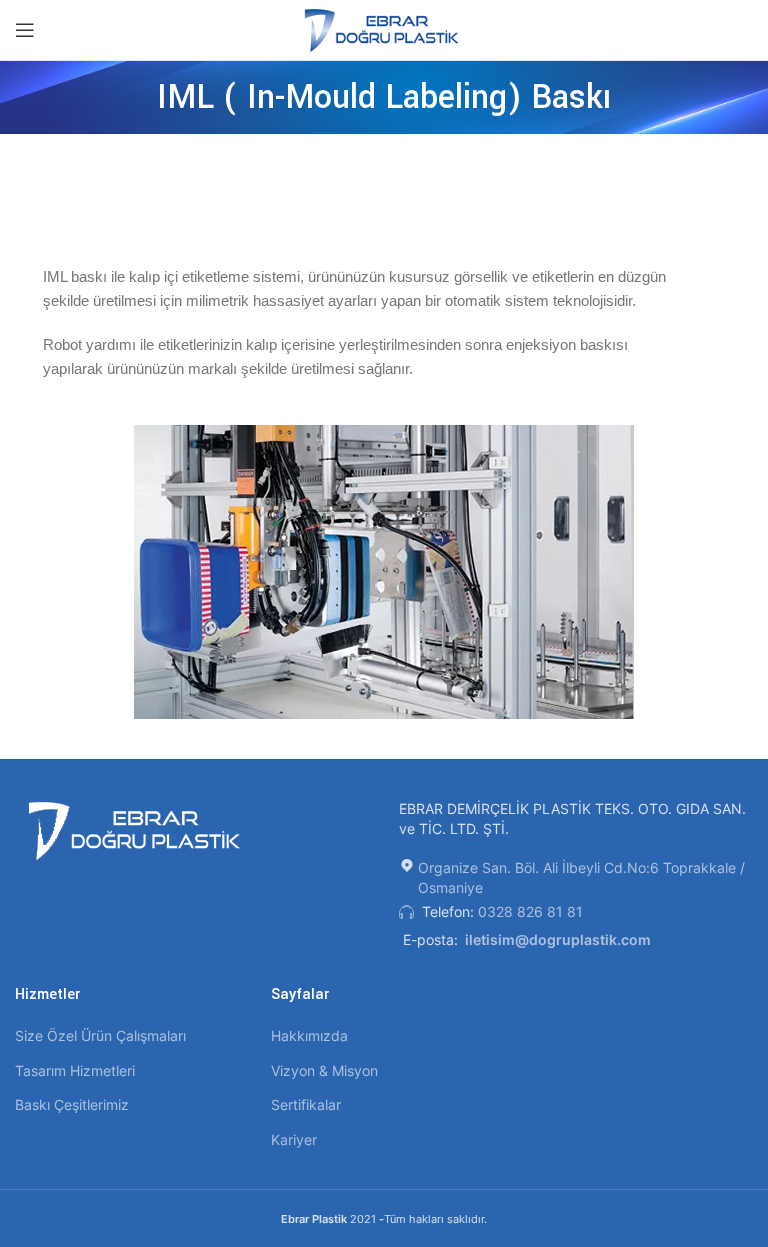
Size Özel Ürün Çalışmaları (100, 1035)
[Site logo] (384, 28)
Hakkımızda (309, 1035)
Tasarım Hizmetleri (75, 1070)
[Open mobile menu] (25, 30)
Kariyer (294, 1139)
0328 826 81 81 (530, 911)
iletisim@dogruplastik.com (558, 939)
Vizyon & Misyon (324, 1070)
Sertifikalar (306, 1104)
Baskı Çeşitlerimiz (72, 1104)
